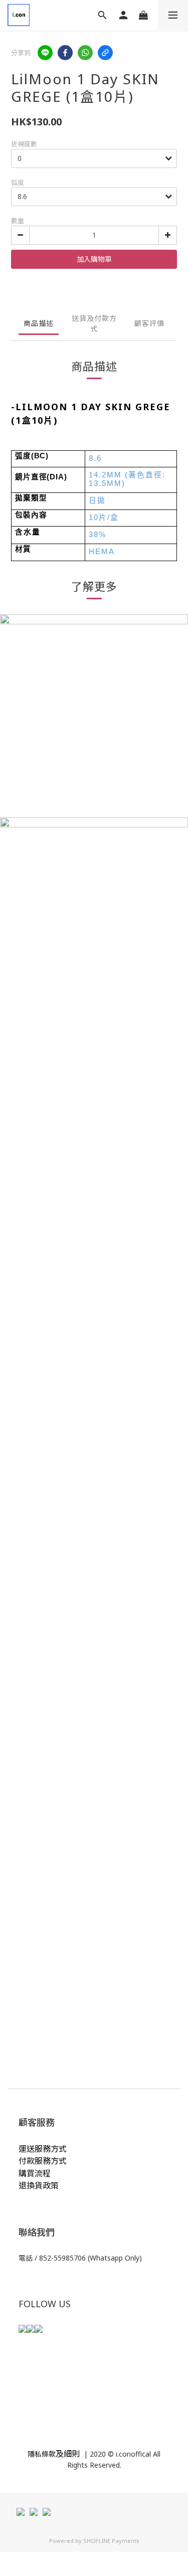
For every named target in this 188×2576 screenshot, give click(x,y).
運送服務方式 (43, 2149)
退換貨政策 (39, 2185)
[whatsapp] (85, 53)
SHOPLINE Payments (111, 2541)
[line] (45, 53)
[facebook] (65, 53)
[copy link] (105, 53)
